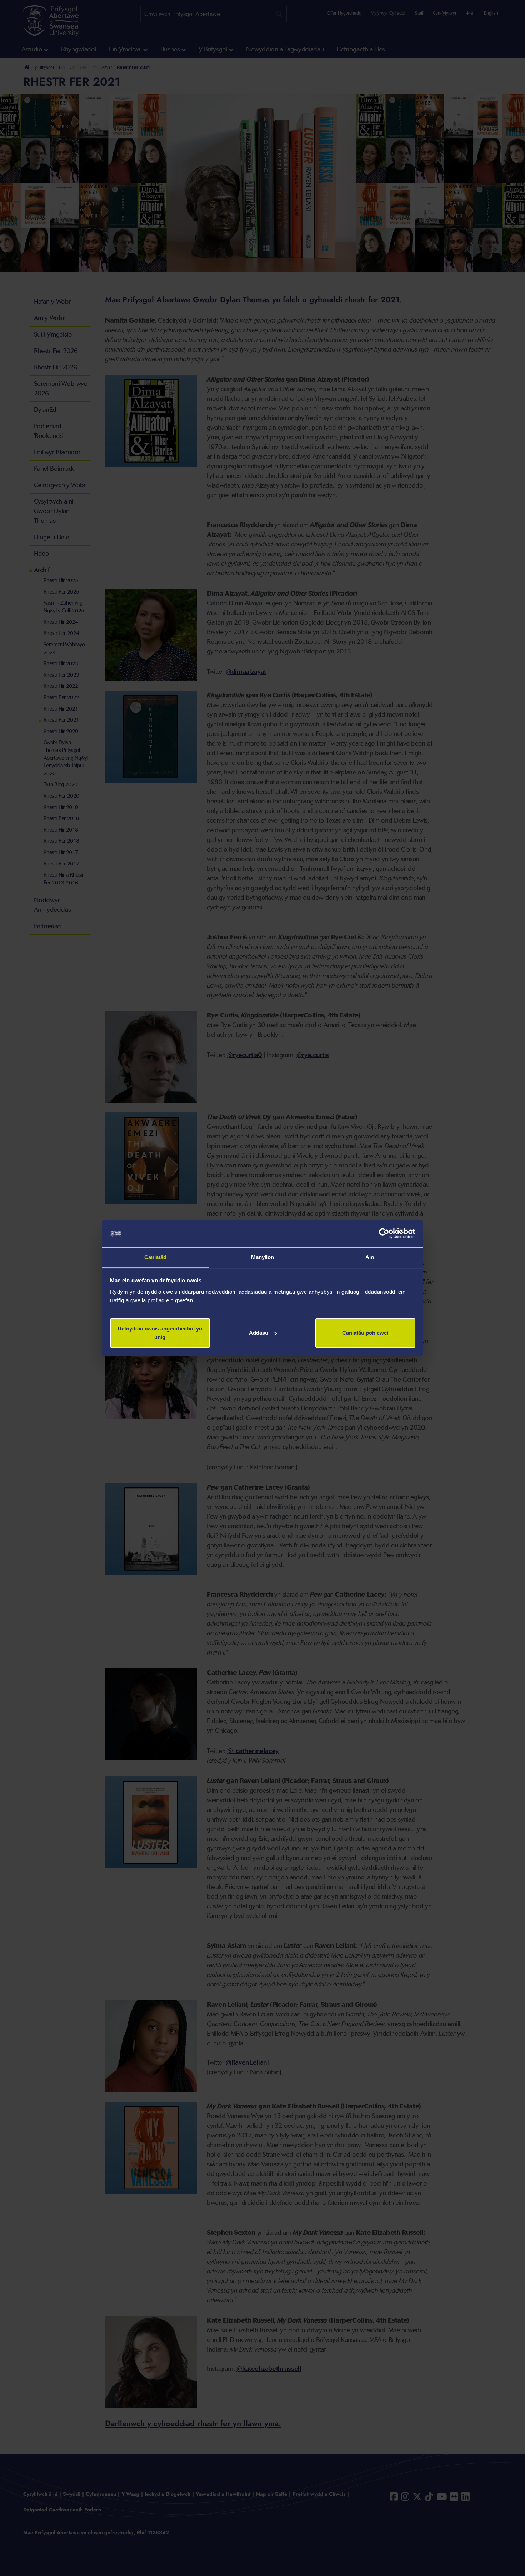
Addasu (259, 1333)
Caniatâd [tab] (156, 1257)
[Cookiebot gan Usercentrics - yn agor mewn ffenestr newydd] (384, 1234)
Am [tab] (370, 1257)
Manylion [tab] (263, 1257)
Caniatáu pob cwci (365, 1333)
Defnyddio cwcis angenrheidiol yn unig (160, 1333)
